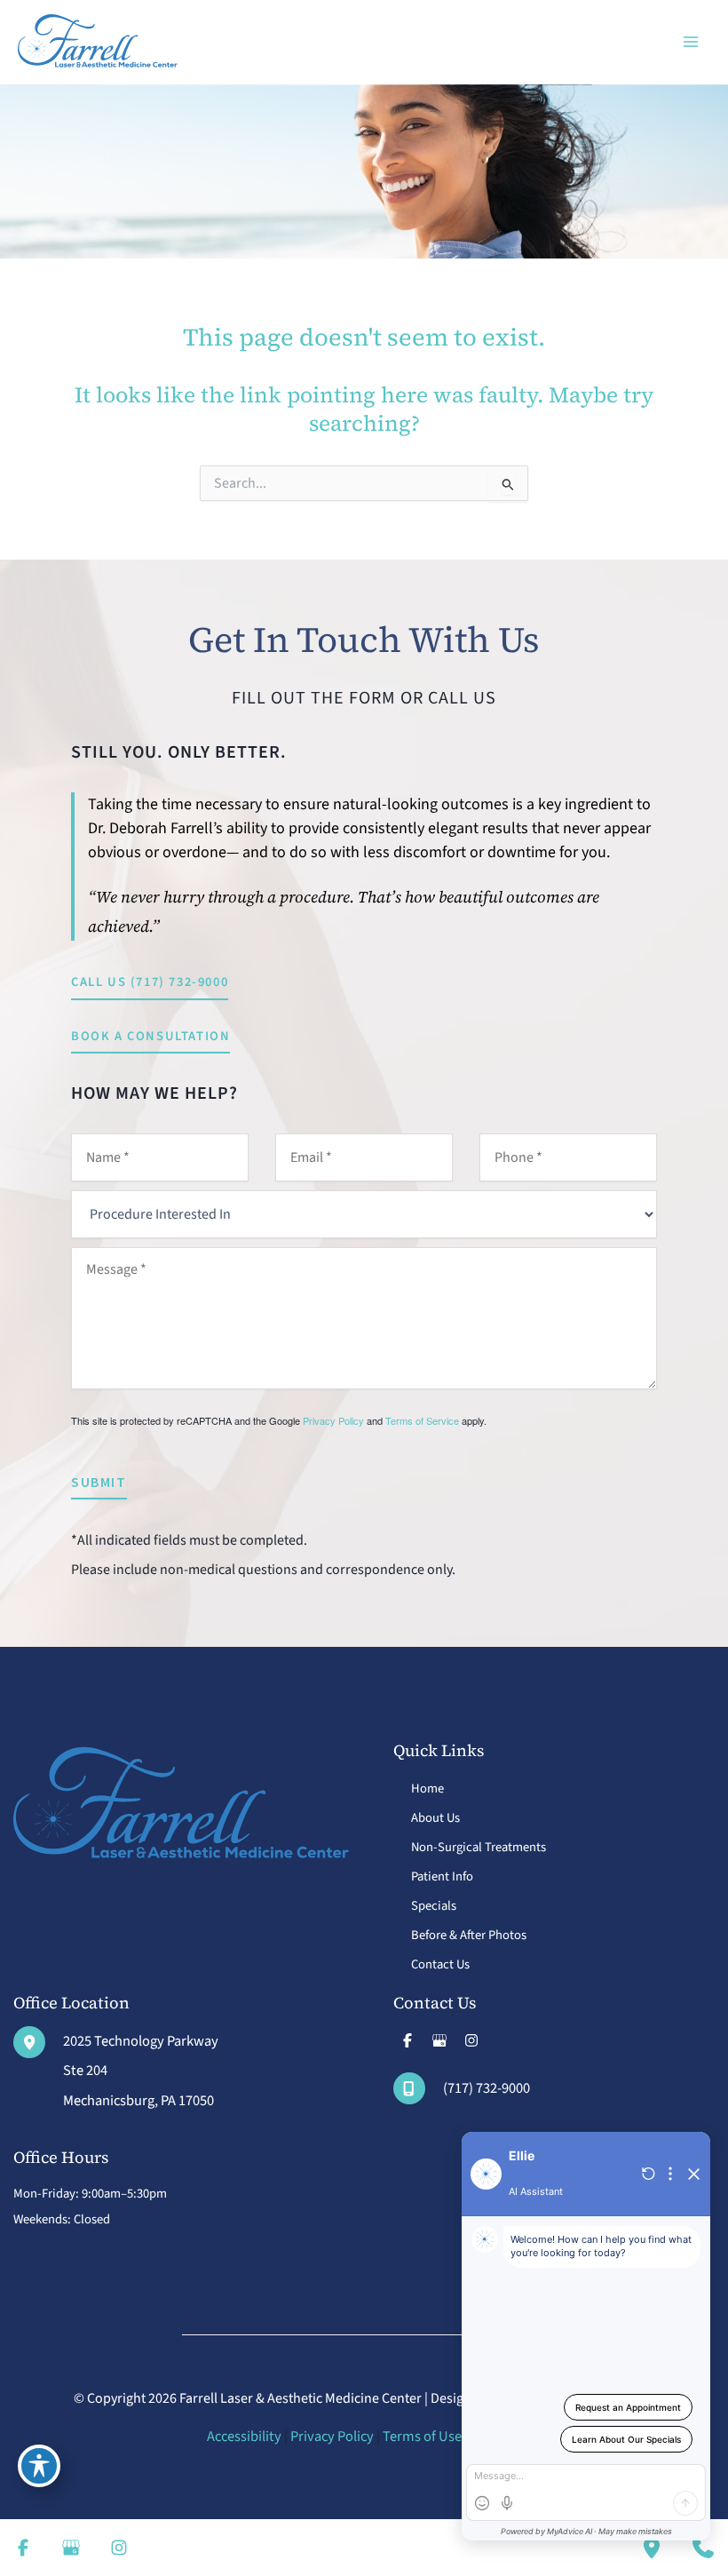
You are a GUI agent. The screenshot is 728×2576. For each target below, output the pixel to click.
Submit (99, 1482)
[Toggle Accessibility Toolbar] (39, 2466)
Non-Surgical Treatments (479, 1847)
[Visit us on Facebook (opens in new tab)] (408, 2040)
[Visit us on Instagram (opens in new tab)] (471, 2040)
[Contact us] (703, 2548)
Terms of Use (422, 2437)
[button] (150, 984)
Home (427, 1789)
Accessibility (244, 2437)
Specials (434, 1906)
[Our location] (652, 2548)
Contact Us (440, 1964)
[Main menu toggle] (690, 42)
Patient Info (442, 1876)
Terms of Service (422, 1420)
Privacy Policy (333, 1420)
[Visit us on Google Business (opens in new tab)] (439, 2040)
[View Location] (38, 2042)
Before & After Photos (469, 1935)
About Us (435, 1818)
